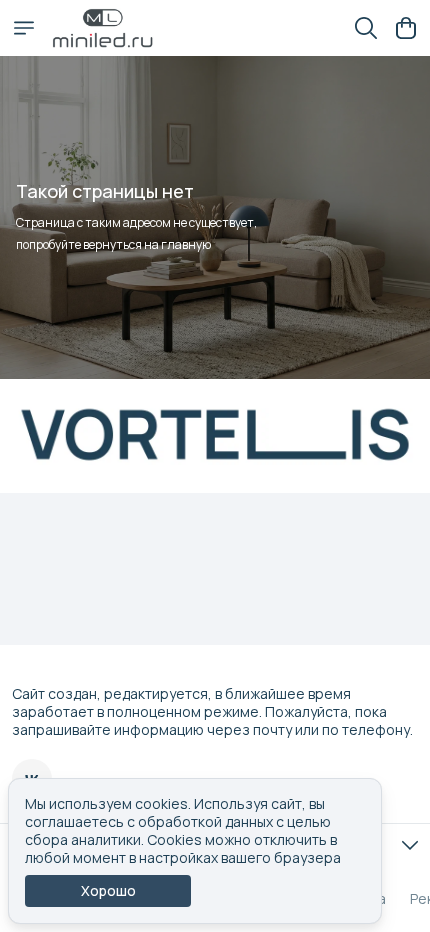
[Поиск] (366, 28)
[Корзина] (406, 28)
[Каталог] (24, 28)
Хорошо (108, 890)
